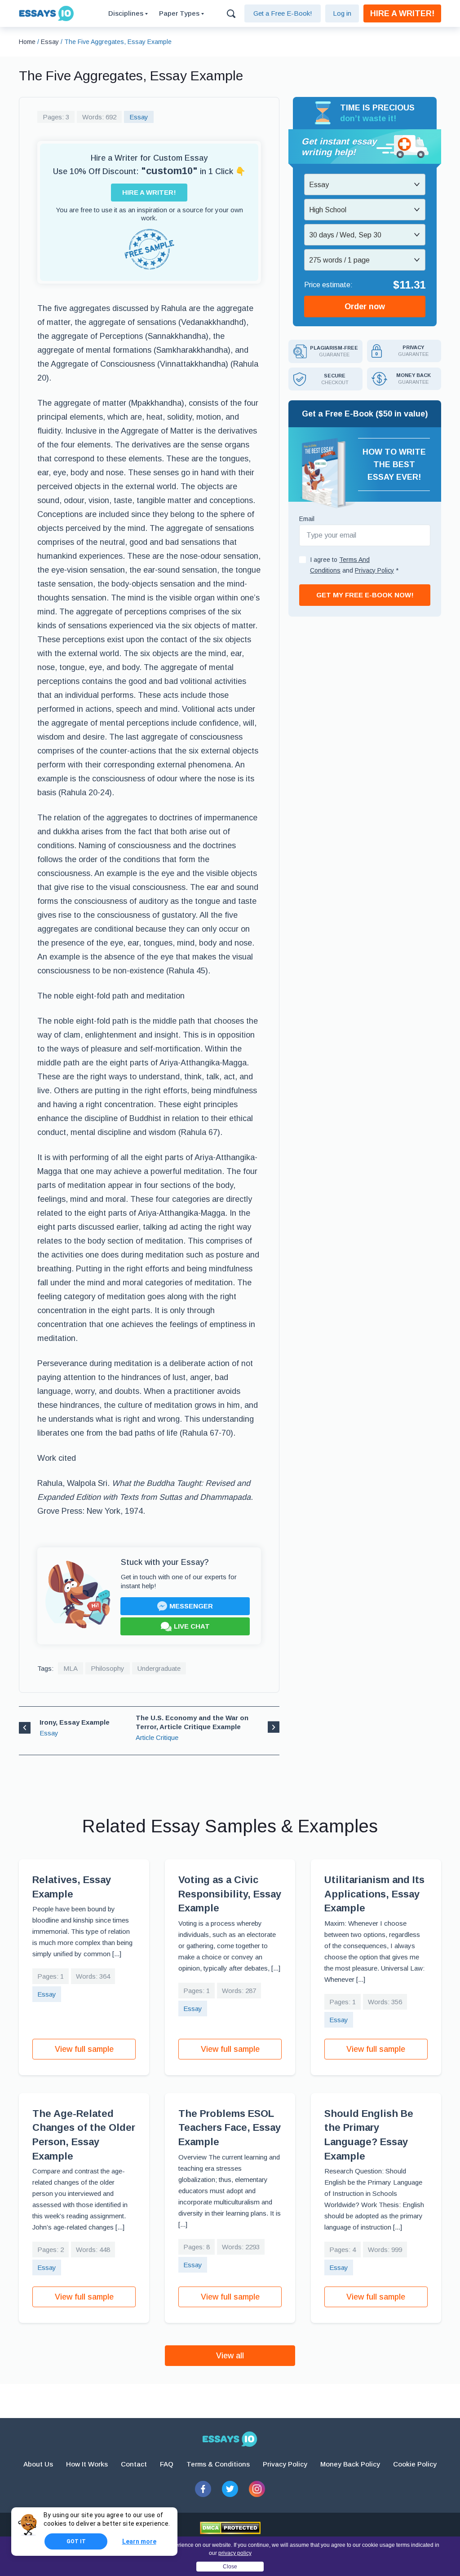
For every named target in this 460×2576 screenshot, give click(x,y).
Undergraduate (159, 1668)
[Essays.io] (230, 2439)
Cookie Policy (415, 2464)
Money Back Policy (350, 2464)
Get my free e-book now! (365, 595)
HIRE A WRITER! (402, 13)
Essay (139, 117)
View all (230, 2356)
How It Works (87, 2464)
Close (230, 2567)
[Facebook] (203, 2489)
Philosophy (108, 1668)
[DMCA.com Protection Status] (230, 2528)
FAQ (167, 2464)
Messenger (191, 1606)
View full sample (84, 2049)
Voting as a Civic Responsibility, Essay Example (230, 1894)
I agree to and (354, 565)
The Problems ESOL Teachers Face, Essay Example (230, 2128)
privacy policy (235, 2553)
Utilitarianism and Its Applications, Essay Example (374, 1894)
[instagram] (257, 2489)
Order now (365, 307)
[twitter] (230, 2489)
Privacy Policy (285, 2464)
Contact (134, 2464)
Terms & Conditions (218, 2464)
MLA (71, 1668)
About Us (38, 2464)
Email (307, 519)
